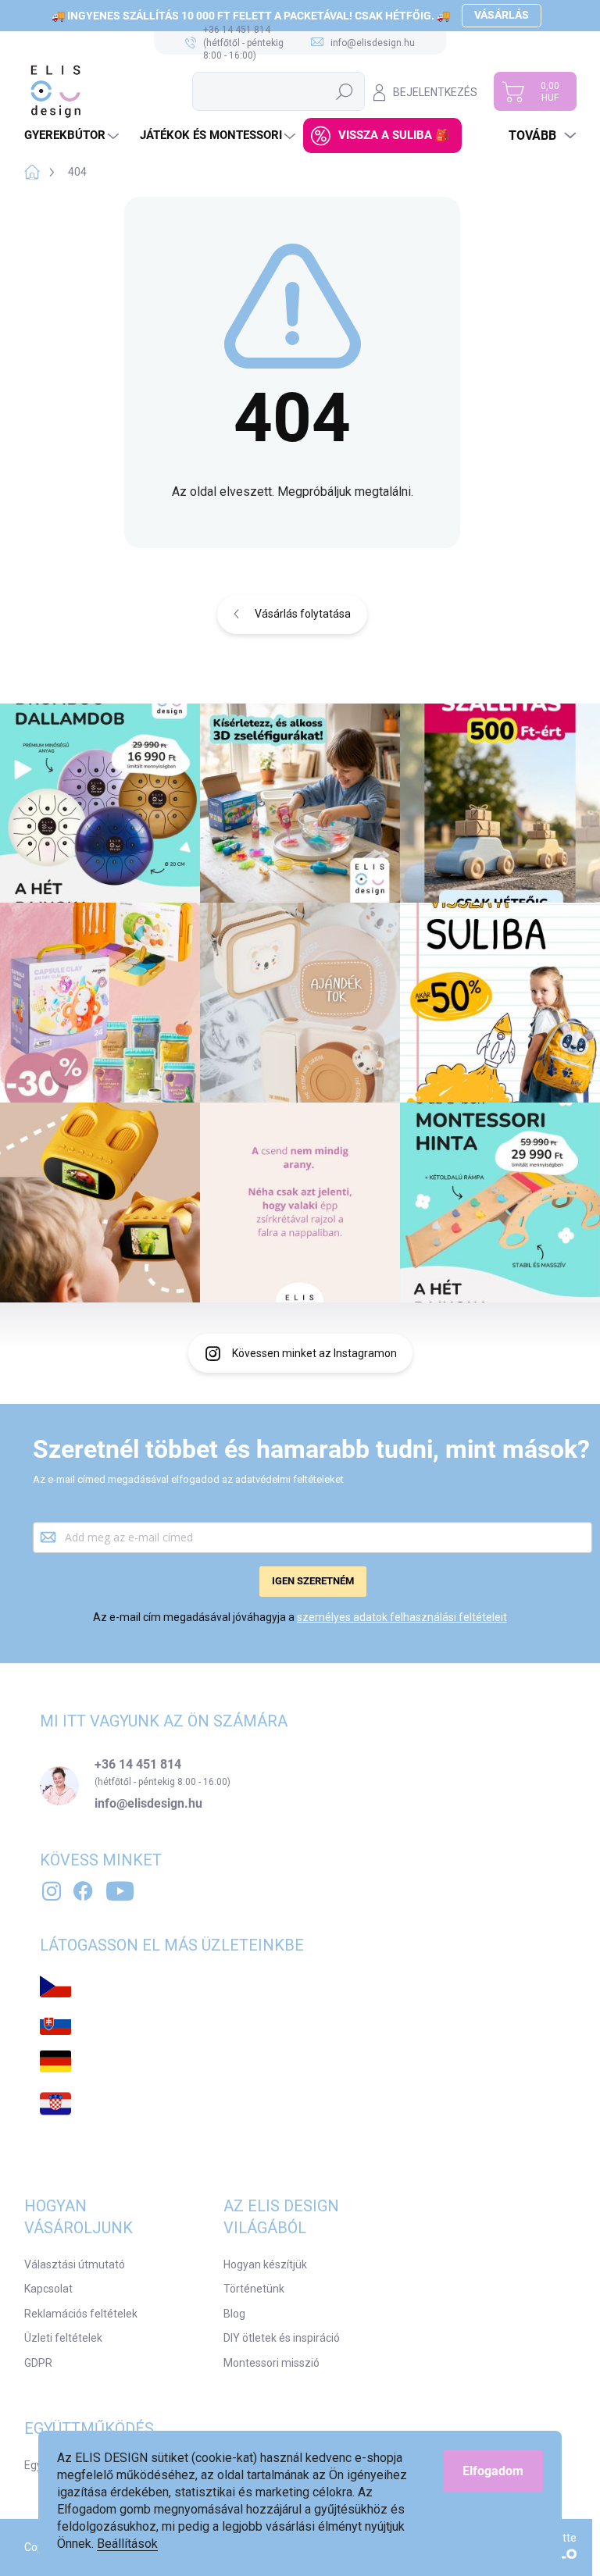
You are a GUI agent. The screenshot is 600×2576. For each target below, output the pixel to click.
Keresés (345, 91)
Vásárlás (502, 15)
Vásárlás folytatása (303, 614)
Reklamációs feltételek (81, 2314)
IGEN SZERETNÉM (313, 1581)
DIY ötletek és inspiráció (282, 2338)
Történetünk (254, 2289)
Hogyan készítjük (265, 2264)
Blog (234, 2314)
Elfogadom (493, 2471)
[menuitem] (73, 135)
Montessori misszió (271, 2363)
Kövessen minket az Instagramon (314, 1353)
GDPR (38, 2363)
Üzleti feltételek (63, 2338)
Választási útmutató (75, 2264)
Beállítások (127, 2544)
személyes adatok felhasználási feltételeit (402, 1617)
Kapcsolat (48, 2289)
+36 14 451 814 (138, 1765)
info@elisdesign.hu (148, 1804)
